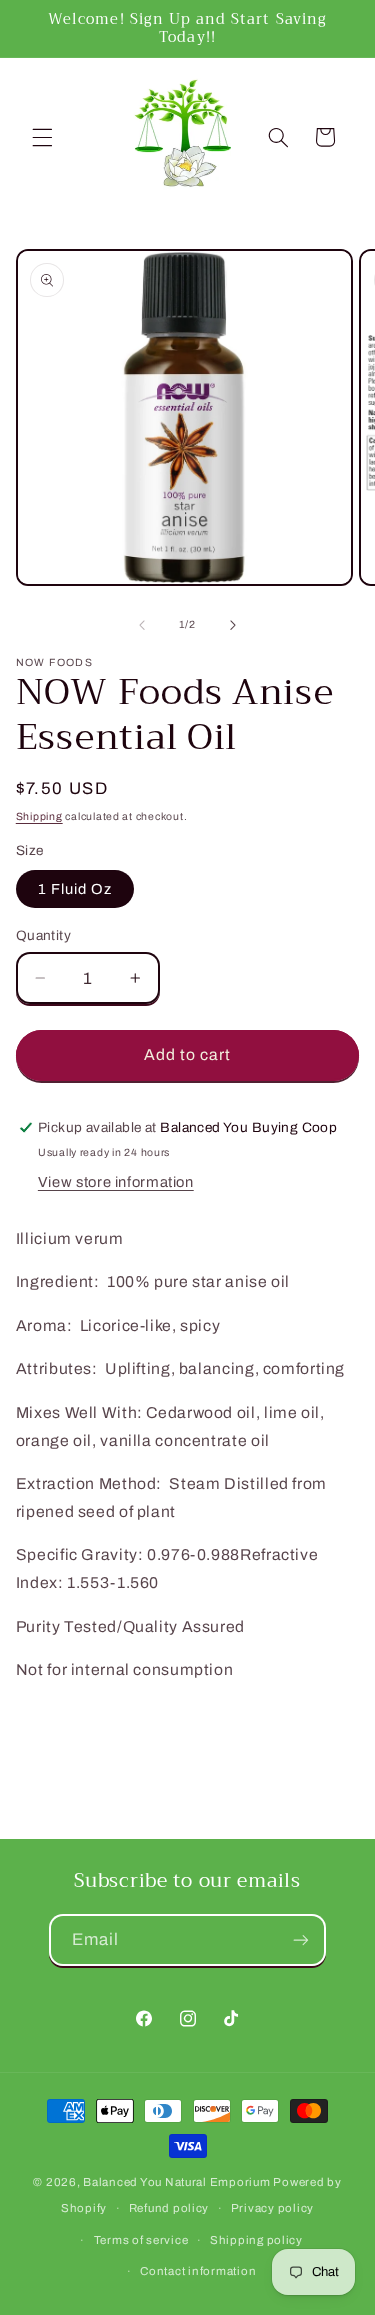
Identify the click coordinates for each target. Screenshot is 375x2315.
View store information (116, 1182)
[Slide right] (233, 625)
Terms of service (141, 2240)
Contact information (198, 2271)
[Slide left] (142, 625)
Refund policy (169, 2208)
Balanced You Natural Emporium (176, 2182)
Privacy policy (272, 2208)
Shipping (39, 816)
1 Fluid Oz (75, 889)
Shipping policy (256, 2240)
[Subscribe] (301, 1939)
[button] (42, 137)
